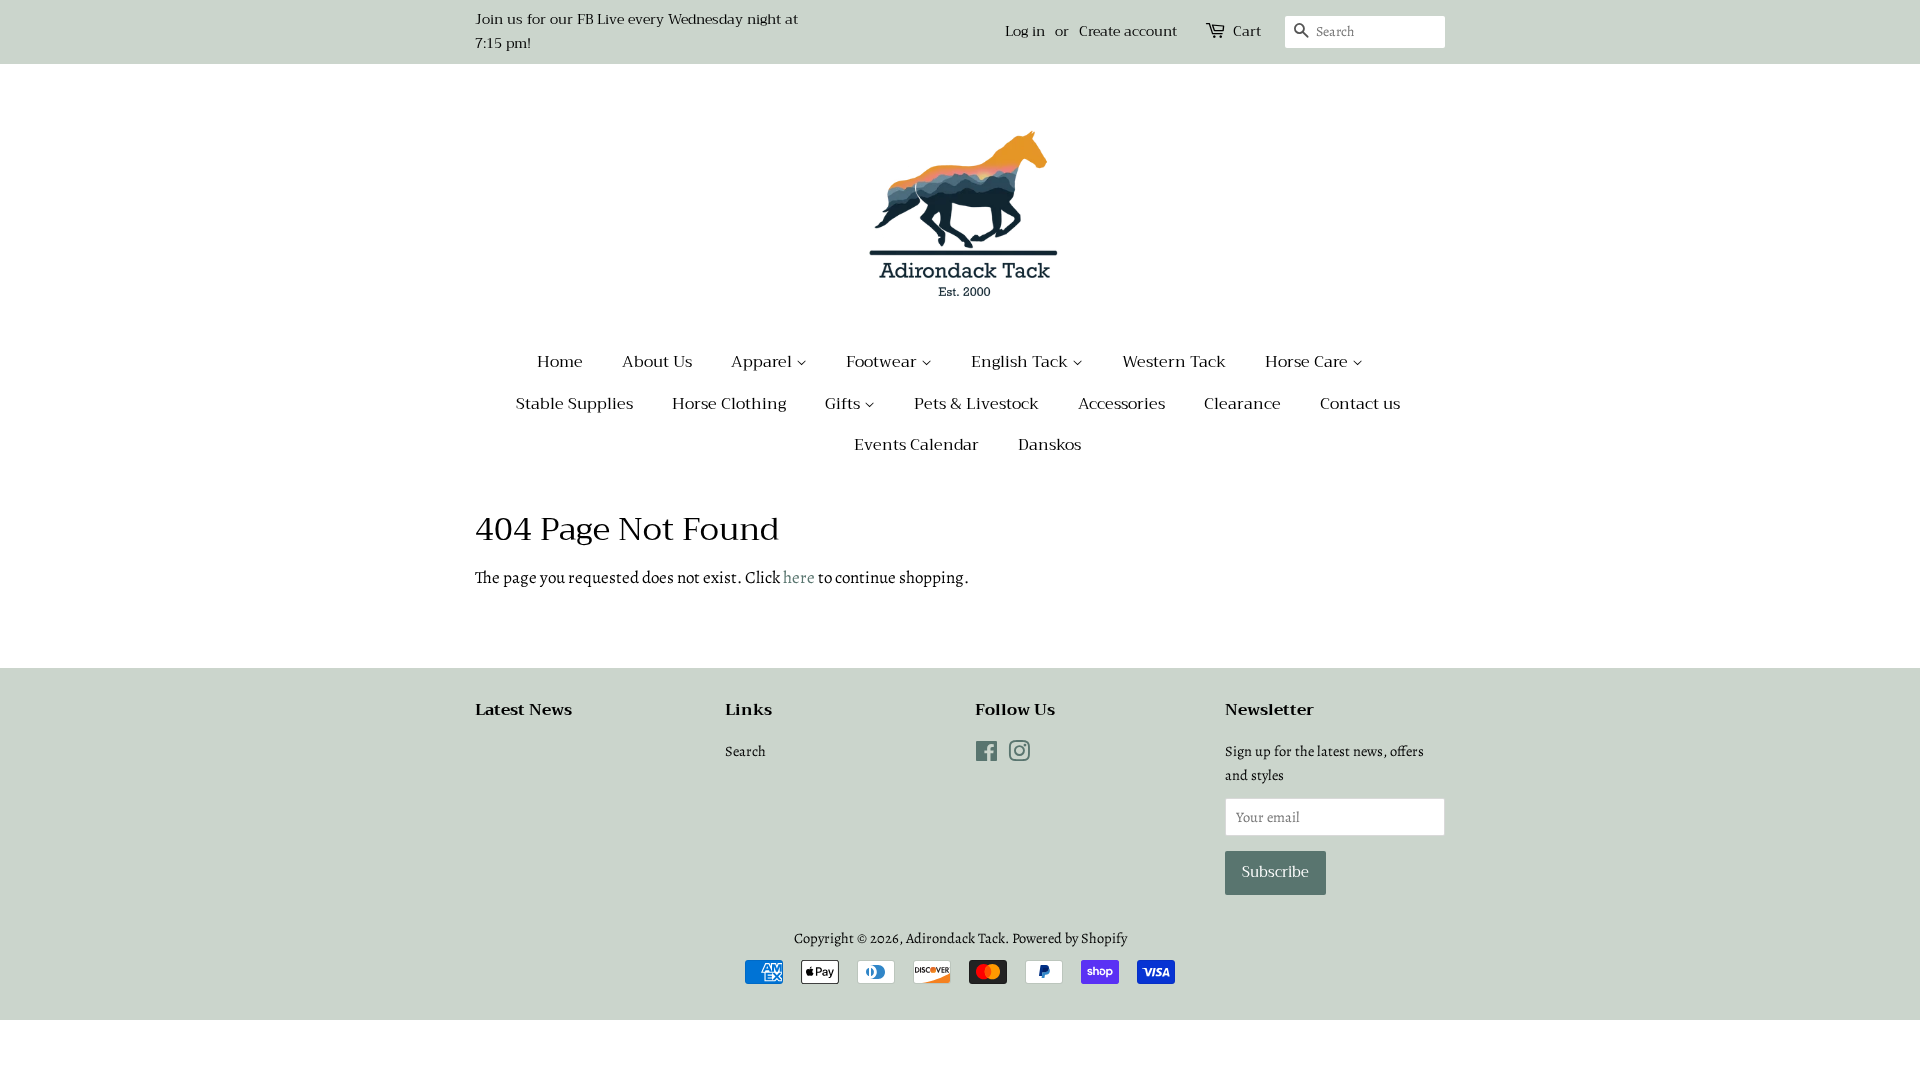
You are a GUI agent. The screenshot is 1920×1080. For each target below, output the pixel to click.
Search (745, 751)
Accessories (1121, 404)
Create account (1128, 31)
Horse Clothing (729, 404)
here (799, 577)
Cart (1247, 31)
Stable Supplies (574, 404)
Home (560, 362)
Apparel (763, 362)
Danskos (1049, 445)
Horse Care (1308, 362)
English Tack (1021, 362)
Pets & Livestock (976, 404)
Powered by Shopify (1069, 938)
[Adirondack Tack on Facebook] (986, 755)
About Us (657, 362)
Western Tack (1174, 362)
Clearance (1242, 404)
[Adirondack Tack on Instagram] (1019, 755)
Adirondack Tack (955, 938)
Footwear (883, 362)
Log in (1025, 31)
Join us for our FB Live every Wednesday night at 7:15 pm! (636, 31)
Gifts (844, 404)
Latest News (523, 710)
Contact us (1360, 404)
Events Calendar (916, 445)
